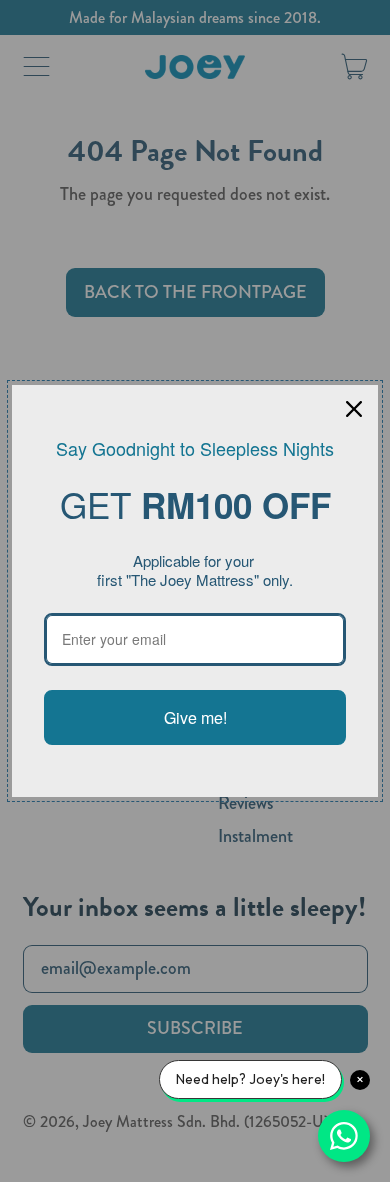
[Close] (354, 409)
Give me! (195, 717)
